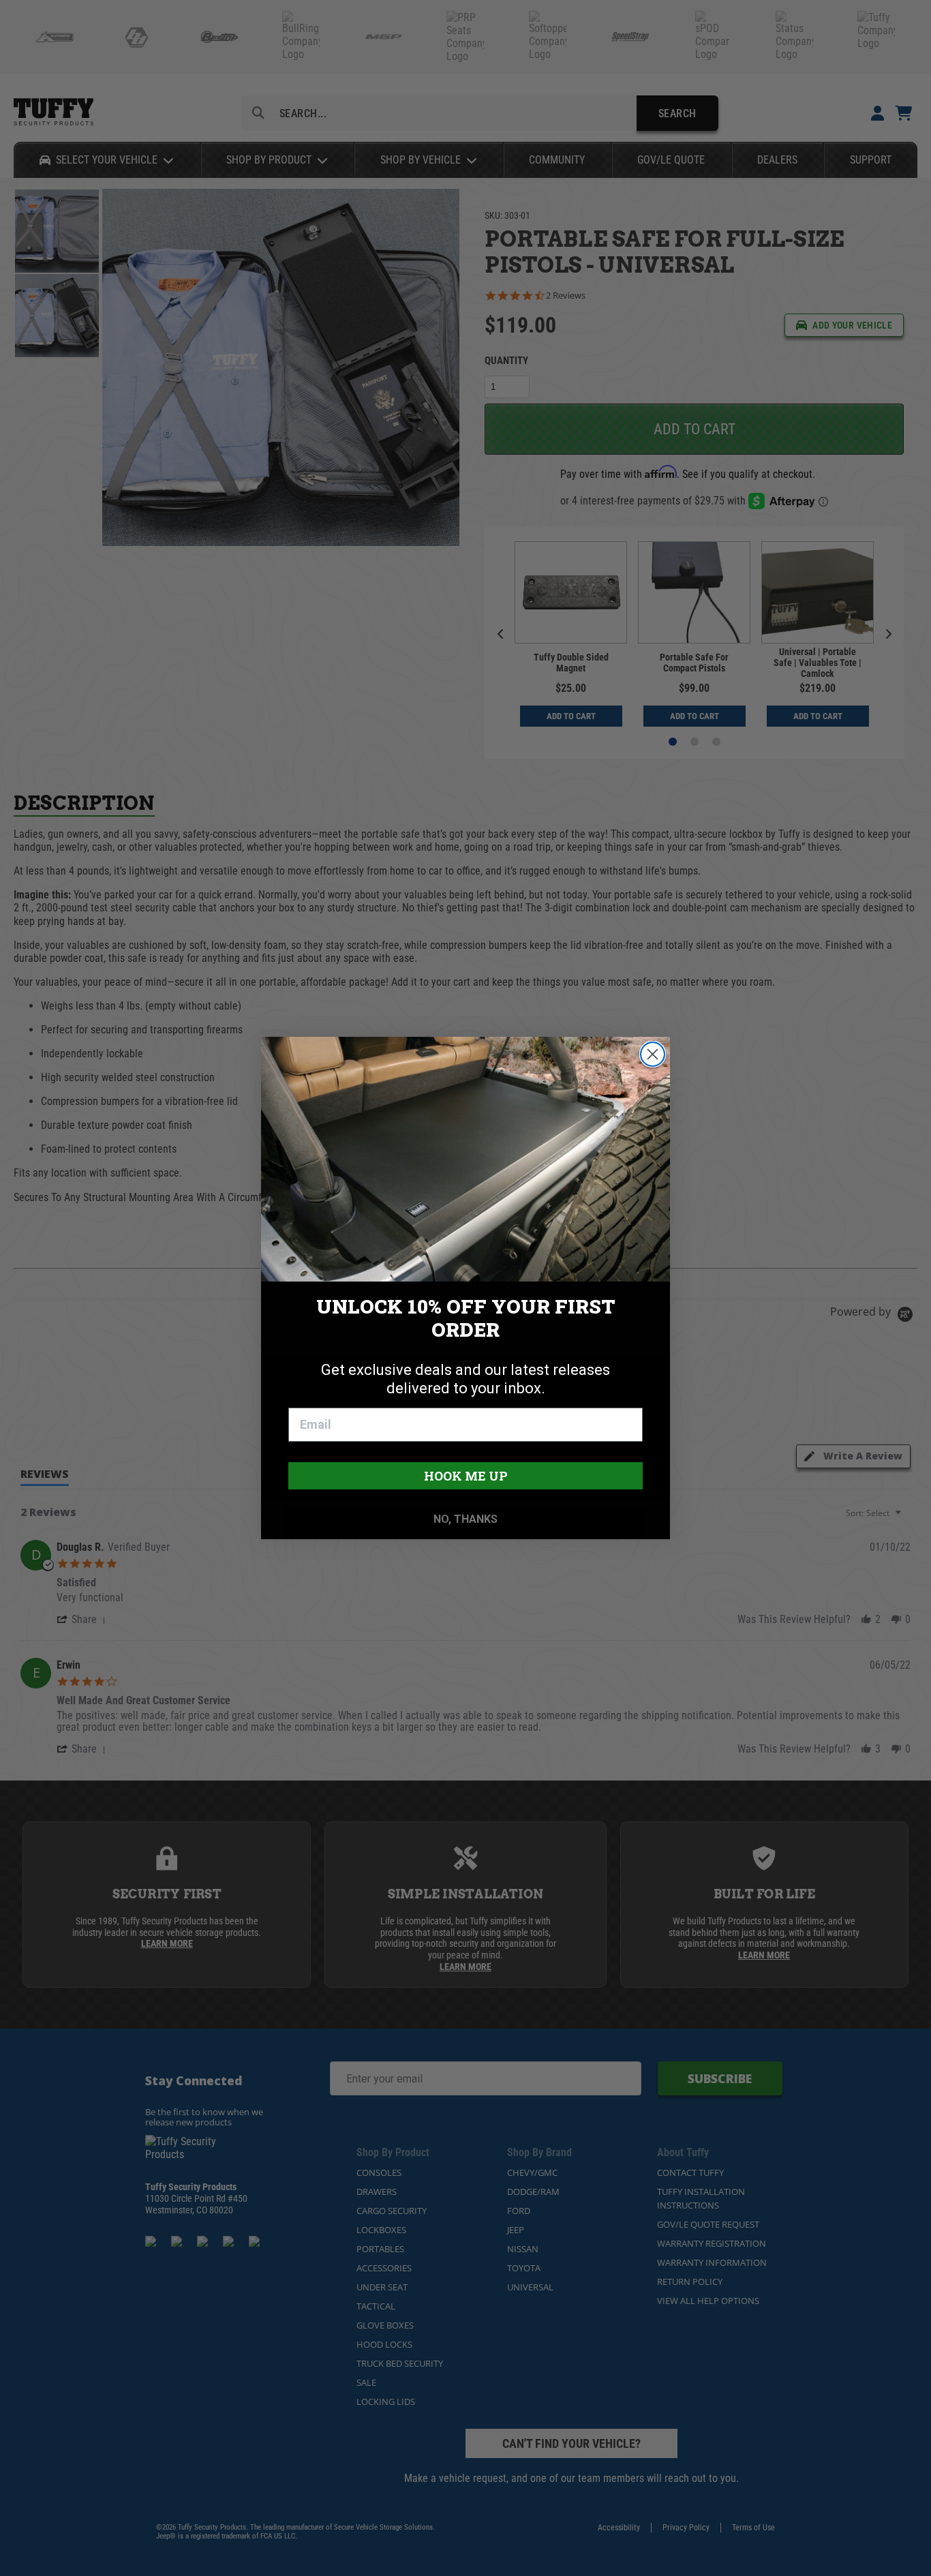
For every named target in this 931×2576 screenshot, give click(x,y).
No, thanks (465, 1519)
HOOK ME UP (466, 1476)
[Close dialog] (653, 1054)
